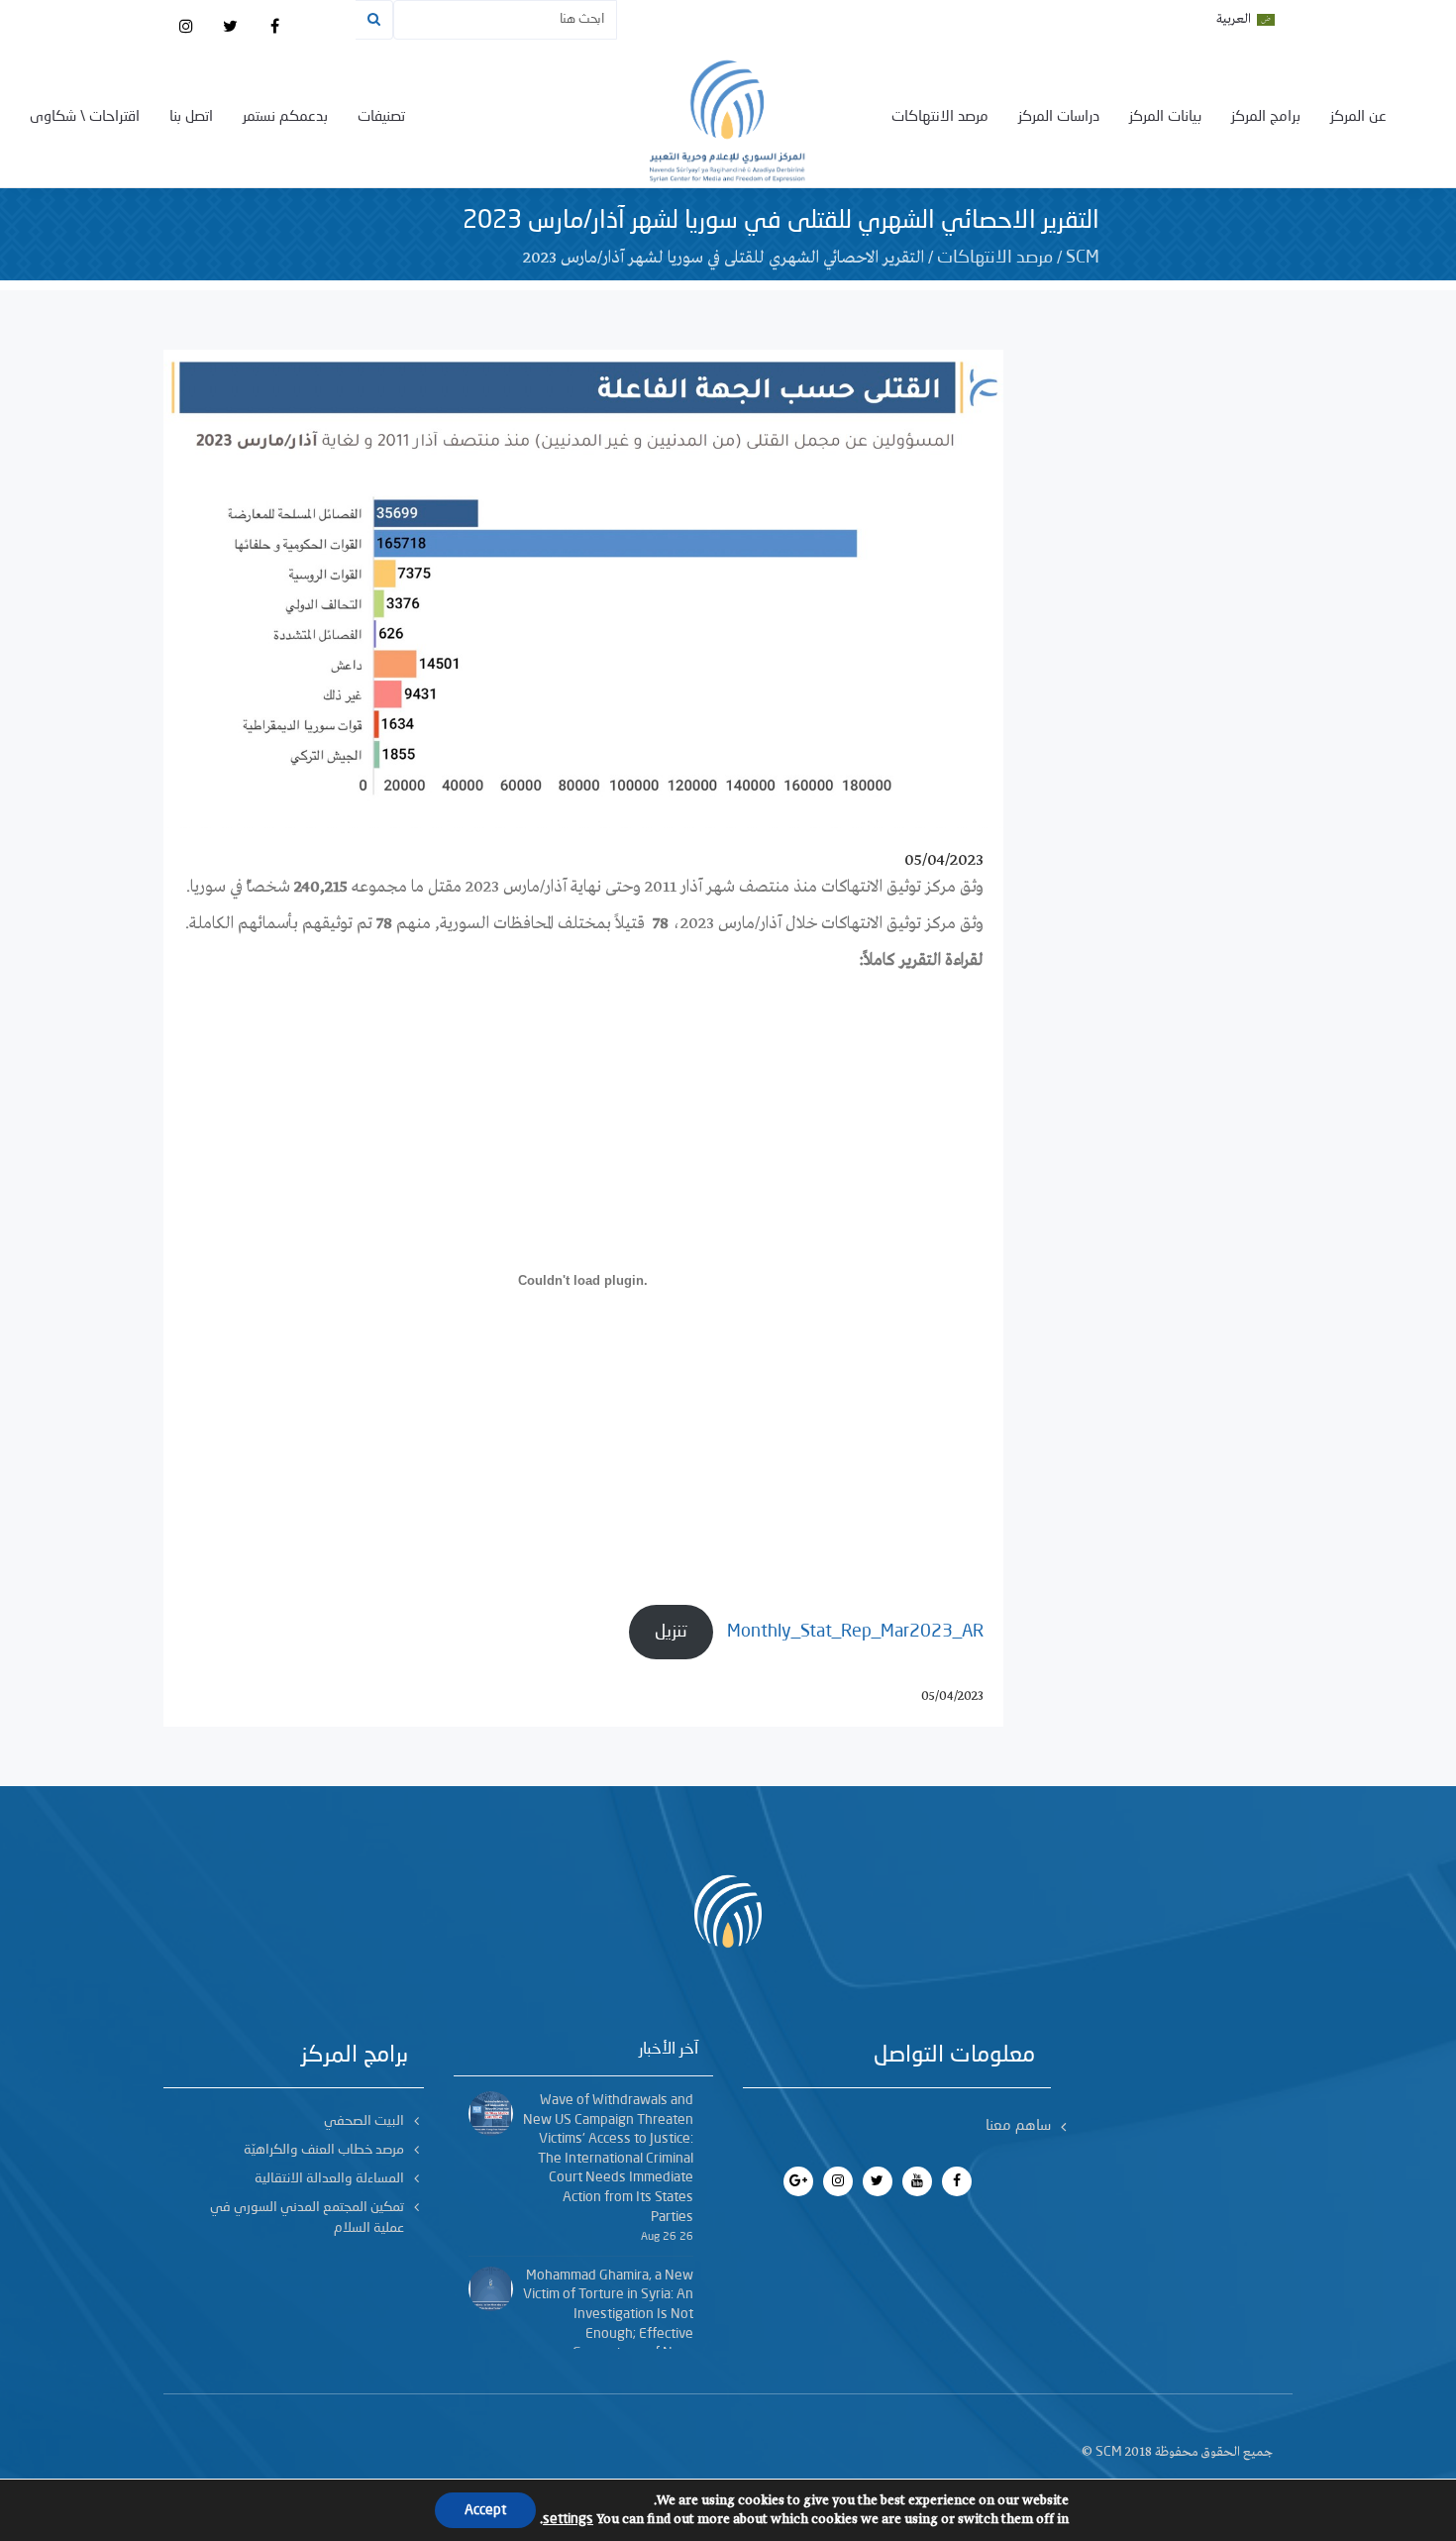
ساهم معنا (1018, 2126)
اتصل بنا (191, 117)
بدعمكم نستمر (285, 117)
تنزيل (671, 1632)
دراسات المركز (1059, 117)
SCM (1083, 258)
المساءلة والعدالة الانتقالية (329, 2178)
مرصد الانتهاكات (940, 117)
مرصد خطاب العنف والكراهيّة (324, 2150)
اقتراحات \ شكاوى (85, 117)
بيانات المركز (1165, 117)
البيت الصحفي (364, 2121)
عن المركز (1358, 117)
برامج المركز (1266, 117)
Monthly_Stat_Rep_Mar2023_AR (855, 1632)
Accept (485, 2510)
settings (568, 2519)
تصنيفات (381, 117)
